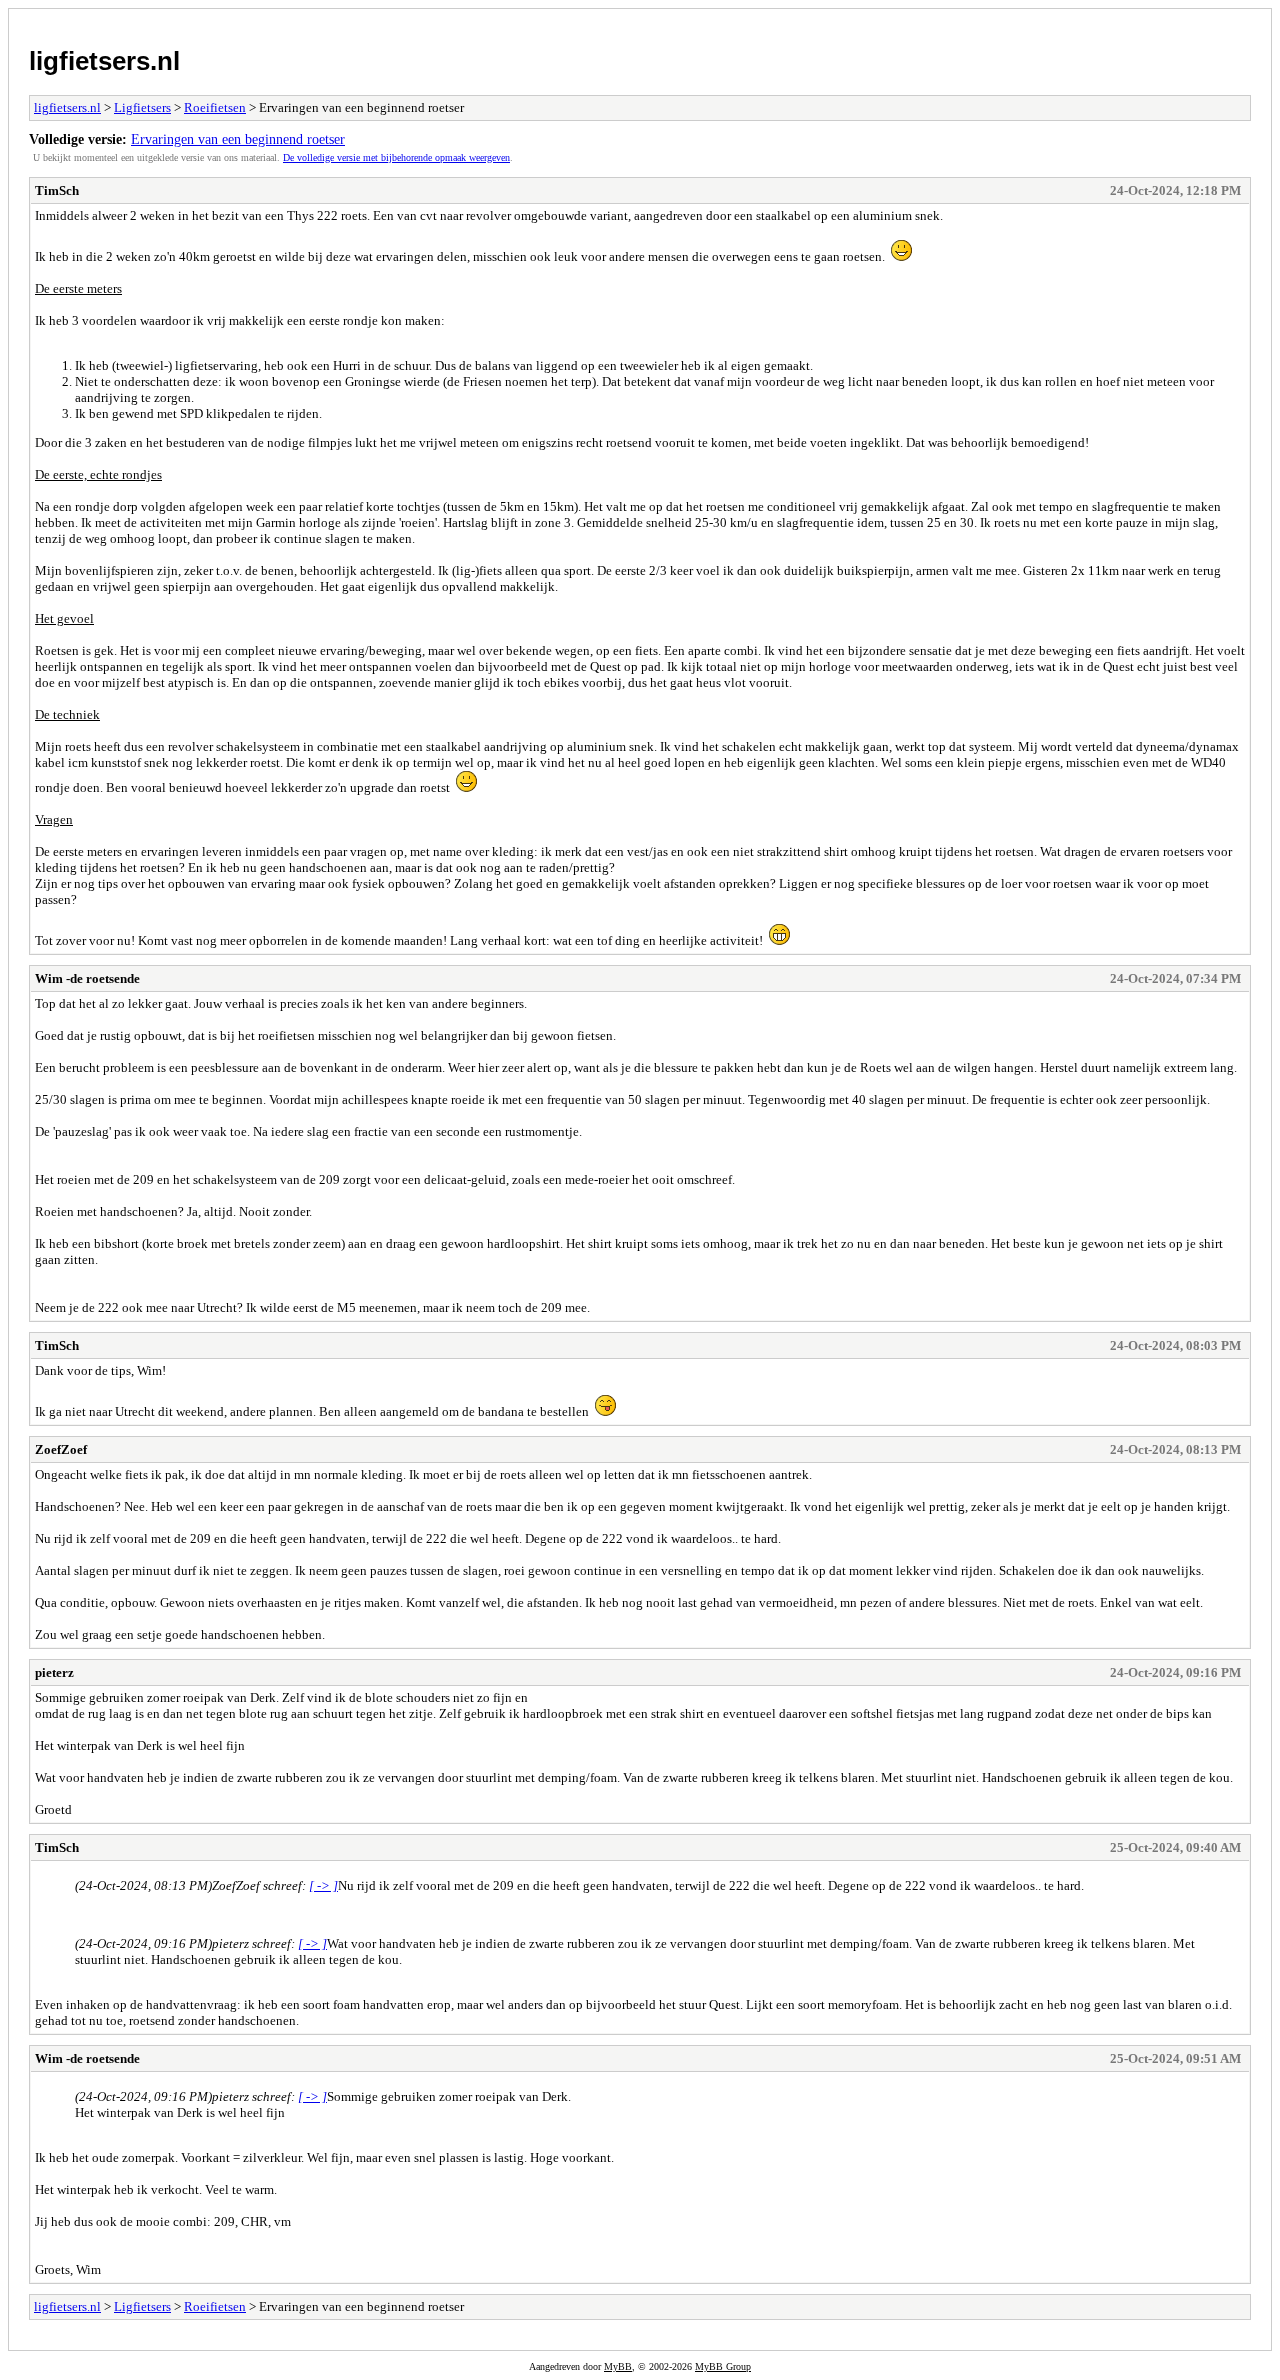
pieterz (54, 1672)
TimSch (57, 190)
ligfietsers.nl (104, 61)
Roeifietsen (215, 107)
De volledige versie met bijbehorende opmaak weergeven (396, 157)
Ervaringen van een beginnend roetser (238, 139)
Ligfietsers (142, 107)
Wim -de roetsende (87, 978)
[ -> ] (323, 1885)
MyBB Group (723, 2366)
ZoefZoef (61, 1449)
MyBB (618, 2366)
